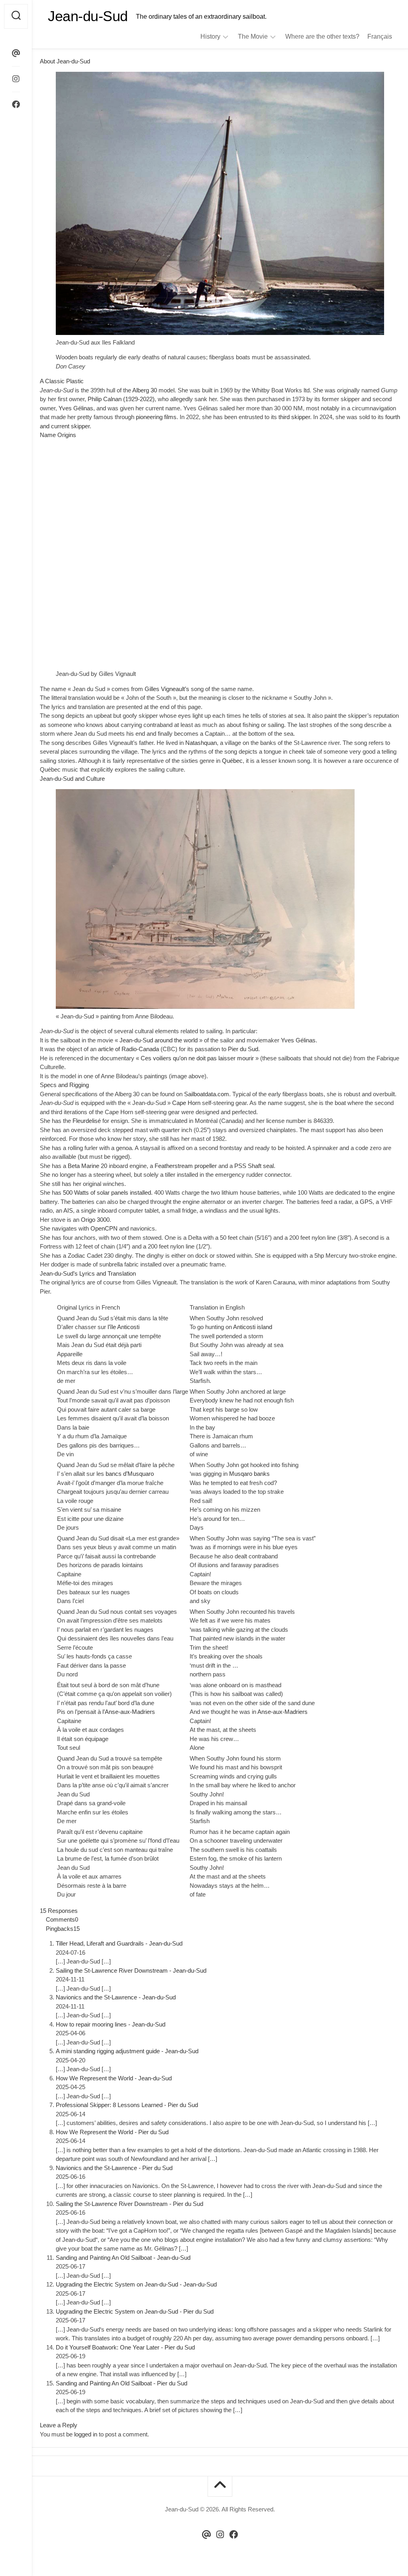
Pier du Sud (243, 1049)
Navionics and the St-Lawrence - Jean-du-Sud (116, 1997)
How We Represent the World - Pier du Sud (112, 2132)
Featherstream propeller (186, 1166)
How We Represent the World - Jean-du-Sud (114, 2078)
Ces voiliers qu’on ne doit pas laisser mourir (197, 1058)
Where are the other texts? (322, 36)
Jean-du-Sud (88, 16)
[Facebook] (16, 104)
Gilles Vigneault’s (167, 689)
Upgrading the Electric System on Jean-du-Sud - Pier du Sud (135, 2311)
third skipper (294, 417)
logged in (86, 2434)
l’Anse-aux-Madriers (129, 1712)
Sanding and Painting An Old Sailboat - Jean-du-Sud (123, 2258)
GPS (366, 1202)
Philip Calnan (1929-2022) (121, 399)
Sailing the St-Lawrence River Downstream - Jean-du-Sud (131, 1970)
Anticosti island (253, 1327)
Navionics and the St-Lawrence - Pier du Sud (114, 2168)
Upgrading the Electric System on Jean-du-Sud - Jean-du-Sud (136, 2284)
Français (380, 36)
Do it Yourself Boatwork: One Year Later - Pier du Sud (125, 2347)
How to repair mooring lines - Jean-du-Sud (111, 2024)
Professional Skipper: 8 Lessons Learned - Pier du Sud (127, 2105)
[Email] (16, 53)
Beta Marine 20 (87, 1166)
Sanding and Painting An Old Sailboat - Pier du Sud (122, 2383)
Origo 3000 (95, 1220)
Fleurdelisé (87, 1121)
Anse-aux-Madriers (282, 1712)
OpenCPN (104, 1228)
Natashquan (201, 743)
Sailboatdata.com (207, 1094)
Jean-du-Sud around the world (159, 1040)
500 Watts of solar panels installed (107, 1192)
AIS (68, 1210)
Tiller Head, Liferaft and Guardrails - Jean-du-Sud (119, 1943)
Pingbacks (63, 1929)
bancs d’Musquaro (130, 1474)
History (210, 36)
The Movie (253, 36)
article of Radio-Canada (128, 1049)
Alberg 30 (145, 390)
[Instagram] (16, 79)
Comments (62, 1919)
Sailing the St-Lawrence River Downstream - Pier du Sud (129, 2204)
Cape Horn (186, 1103)
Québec (232, 761)
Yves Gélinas (76, 408)
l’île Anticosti (124, 1327)
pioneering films (156, 417)
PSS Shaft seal (254, 1166)
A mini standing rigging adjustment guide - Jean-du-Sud (127, 2051)
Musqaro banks (249, 1474)
